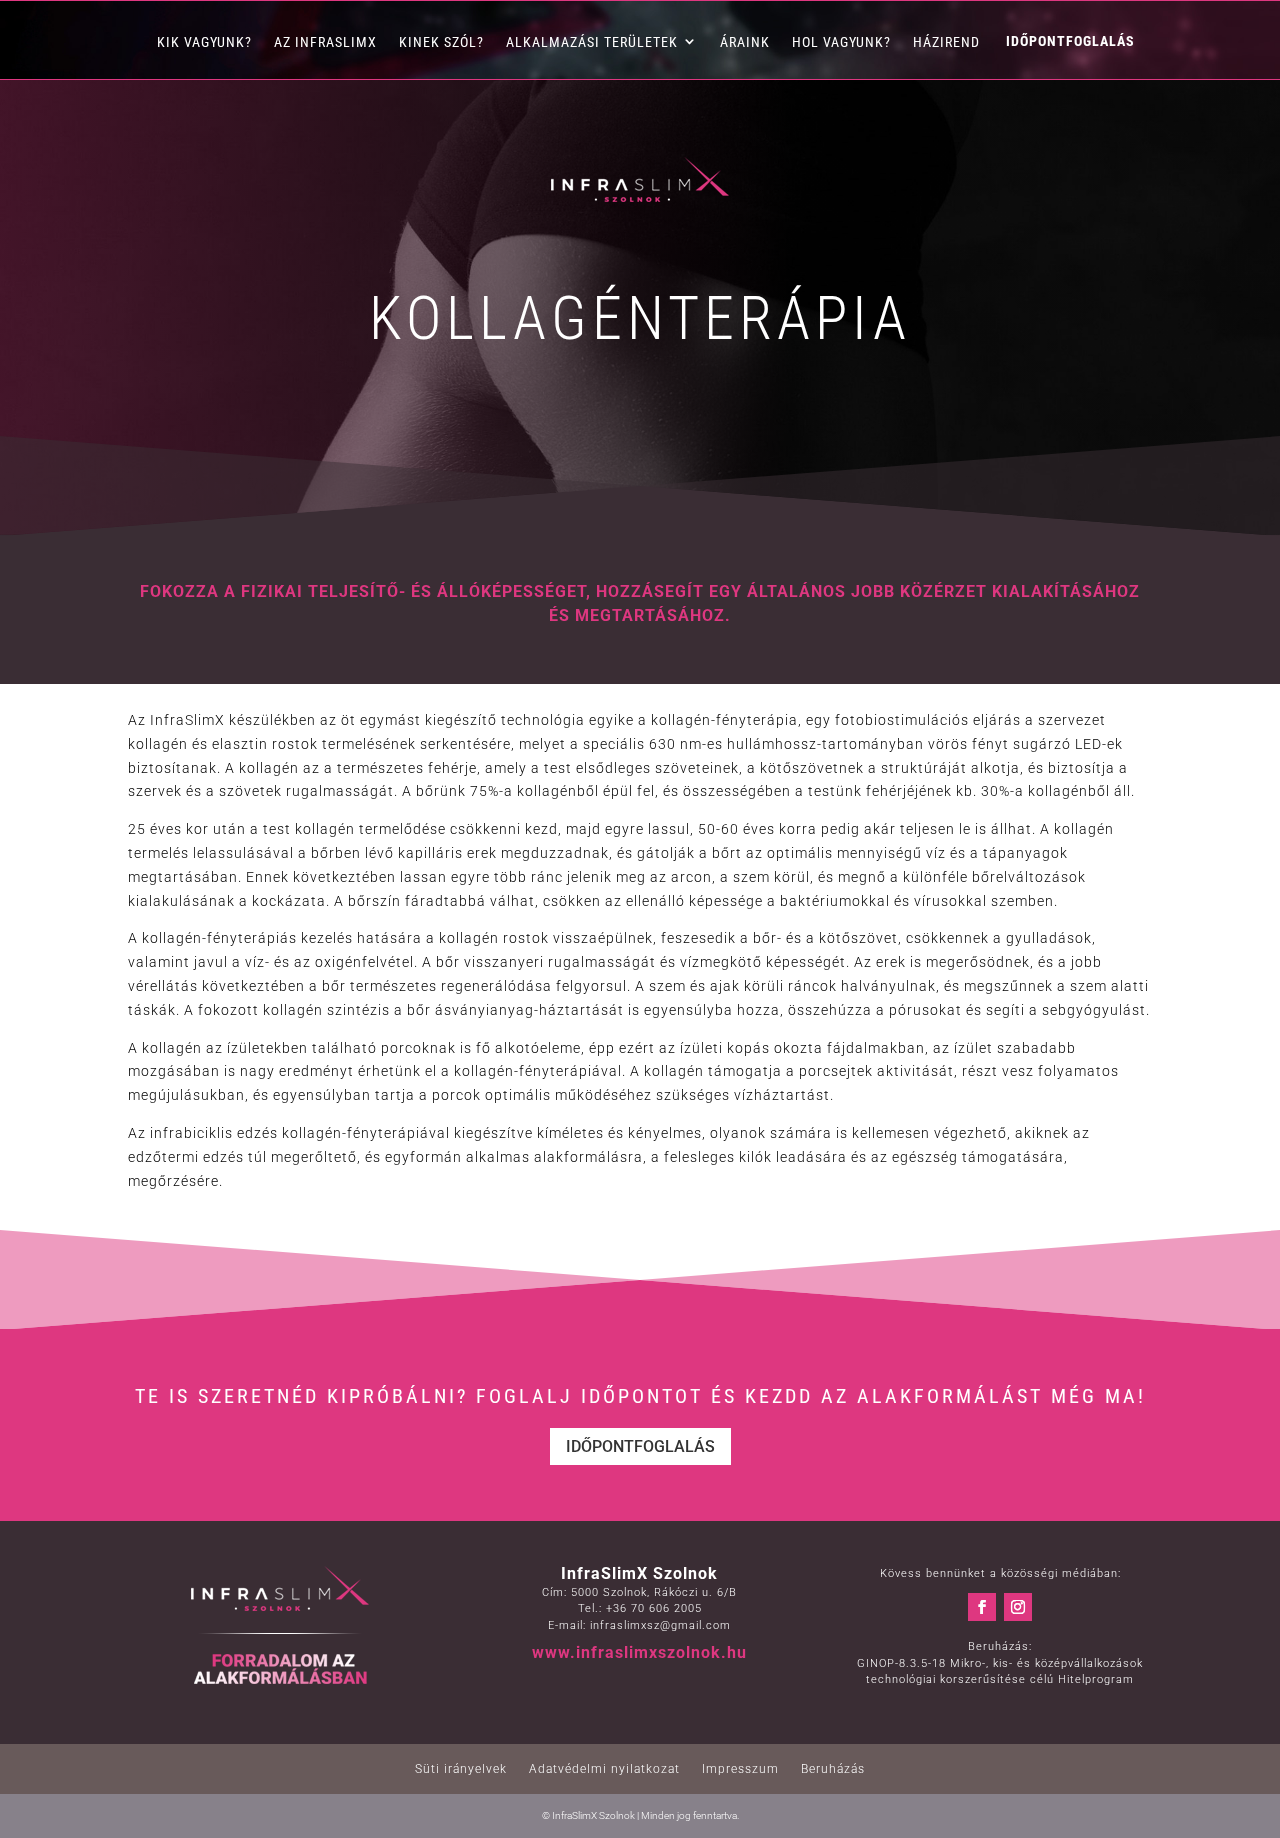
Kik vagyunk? (204, 42)
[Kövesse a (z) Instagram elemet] (1018, 1607)
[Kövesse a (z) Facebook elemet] (982, 1607)
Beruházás (833, 1769)
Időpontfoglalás (640, 1446)
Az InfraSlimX (325, 42)
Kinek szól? (441, 42)
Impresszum (740, 1769)
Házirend (946, 42)
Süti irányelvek (461, 1769)
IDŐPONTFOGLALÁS (1070, 45)
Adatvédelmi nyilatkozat (604, 1769)
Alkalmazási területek (592, 42)
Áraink (745, 42)
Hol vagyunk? (841, 42)
